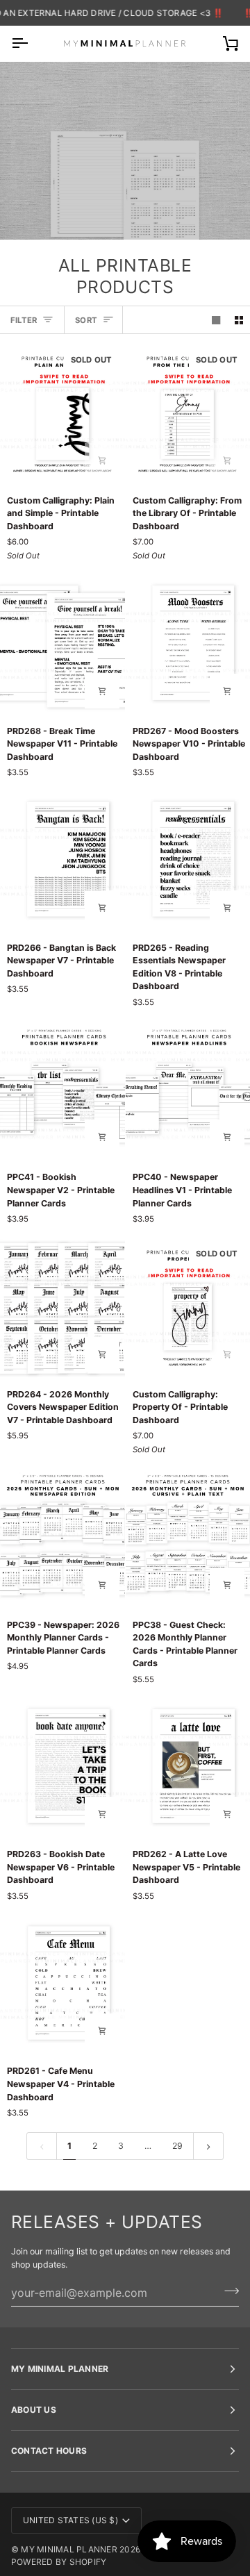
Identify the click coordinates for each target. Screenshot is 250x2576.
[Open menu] (32, 43)
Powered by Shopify (59, 2562)
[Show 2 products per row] (239, 320)
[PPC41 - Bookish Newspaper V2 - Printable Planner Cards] (62, 1091)
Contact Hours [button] (49, 2451)
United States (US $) (70, 2520)
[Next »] (208, 2146)
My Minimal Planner (69, 2549)
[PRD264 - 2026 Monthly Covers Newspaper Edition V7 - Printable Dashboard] (62, 1307)
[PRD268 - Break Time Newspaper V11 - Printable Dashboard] (62, 644)
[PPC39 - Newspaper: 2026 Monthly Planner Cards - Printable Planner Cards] (62, 1538)
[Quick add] (102, 691)
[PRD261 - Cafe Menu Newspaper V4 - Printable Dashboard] (62, 1985)
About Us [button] (34, 2410)
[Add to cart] (102, 460)
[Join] (227, 2291)
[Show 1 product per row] (216, 320)
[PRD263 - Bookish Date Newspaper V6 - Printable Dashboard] (62, 1768)
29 (177, 2146)
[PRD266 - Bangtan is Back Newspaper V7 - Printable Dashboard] (62, 861)
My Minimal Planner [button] (60, 2369)
